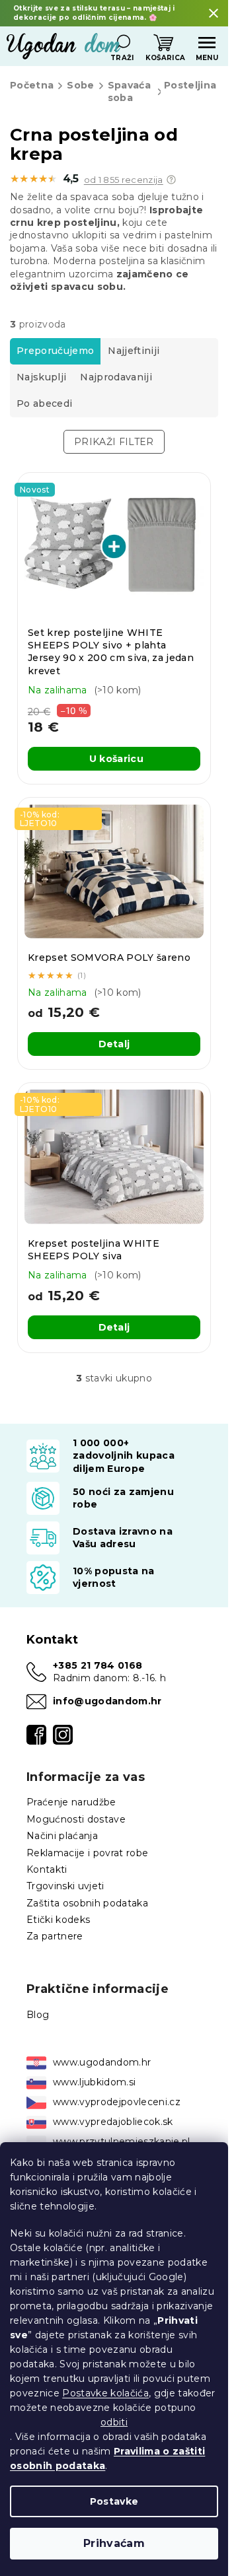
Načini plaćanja (62, 1836)
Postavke (114, 2501)
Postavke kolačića (105, 2393)
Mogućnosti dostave (76, 1819)
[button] (171, 180)
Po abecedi (44, 403)
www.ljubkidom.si (94, 2082)
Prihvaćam (114, 2543)
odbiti (114, 2422)
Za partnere (55, 1936)
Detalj (114, 1044)
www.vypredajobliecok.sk (113, 2122)
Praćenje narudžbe (71, 1802)
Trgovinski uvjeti (65, 1886)
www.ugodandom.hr (102, 2062)
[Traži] (122, 43)
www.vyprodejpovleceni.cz (117, 2102)
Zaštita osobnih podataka (87, 1903)
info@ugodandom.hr (107, 1701)
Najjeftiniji (134, 351)
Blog (38, 2015)
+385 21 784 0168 (98, 1665)
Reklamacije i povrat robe (87, 1853)
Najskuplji (41, 377)
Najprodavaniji (116, 377)
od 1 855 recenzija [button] (124, 180)
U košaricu (116, 759)
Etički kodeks (58, 1920)
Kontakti (47, 1869)
